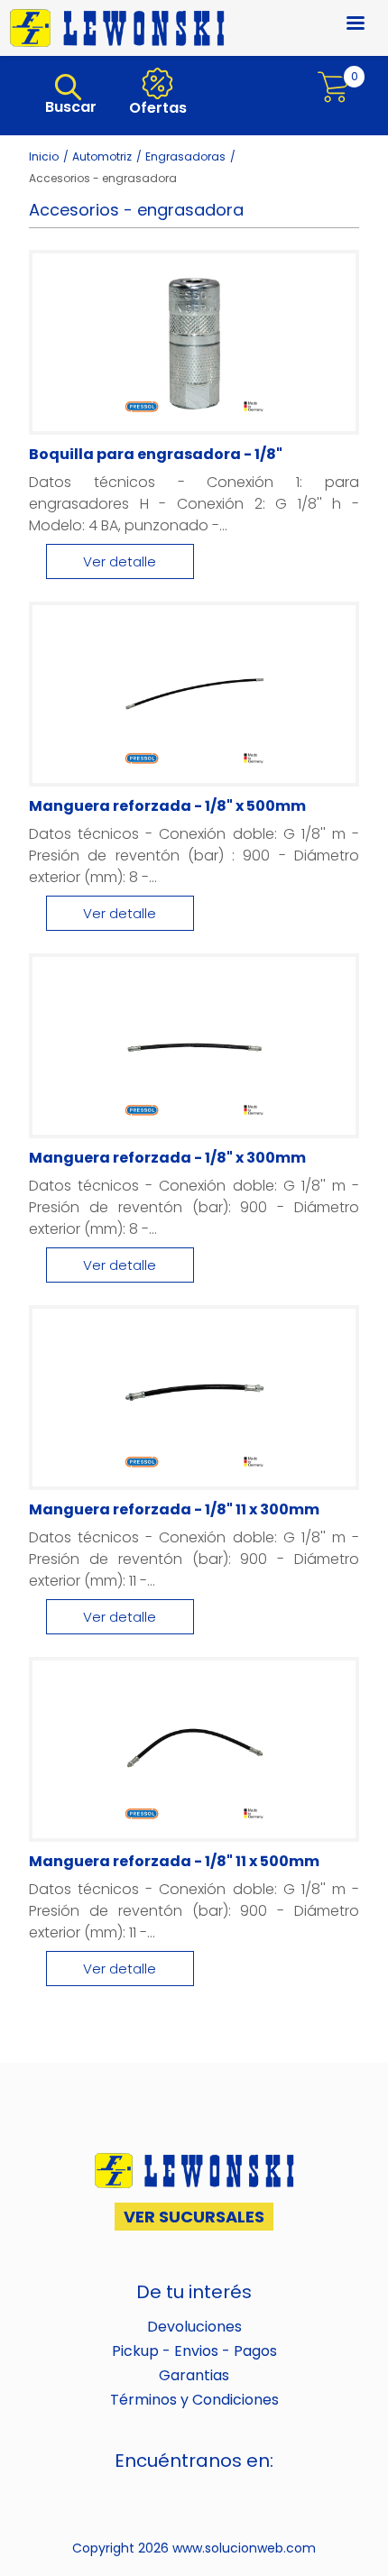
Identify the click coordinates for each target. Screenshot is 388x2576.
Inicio (44, 156)
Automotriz (102, 156)
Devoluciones (194, 2327)
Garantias (194, 2375)
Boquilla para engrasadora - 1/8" (156, 454)
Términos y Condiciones (194, 2400)
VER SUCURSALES (194, 2217)
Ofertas (156, 108)
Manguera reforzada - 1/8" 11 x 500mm (174, 1861)
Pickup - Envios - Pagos (194, 2351)
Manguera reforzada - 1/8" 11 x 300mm (174, 1509)
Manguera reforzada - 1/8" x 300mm (167, 1158)
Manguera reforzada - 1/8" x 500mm (167, 806)
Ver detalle (120, 561)
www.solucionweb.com (244, 2548)
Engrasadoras (185, 156)
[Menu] (345, 25)
